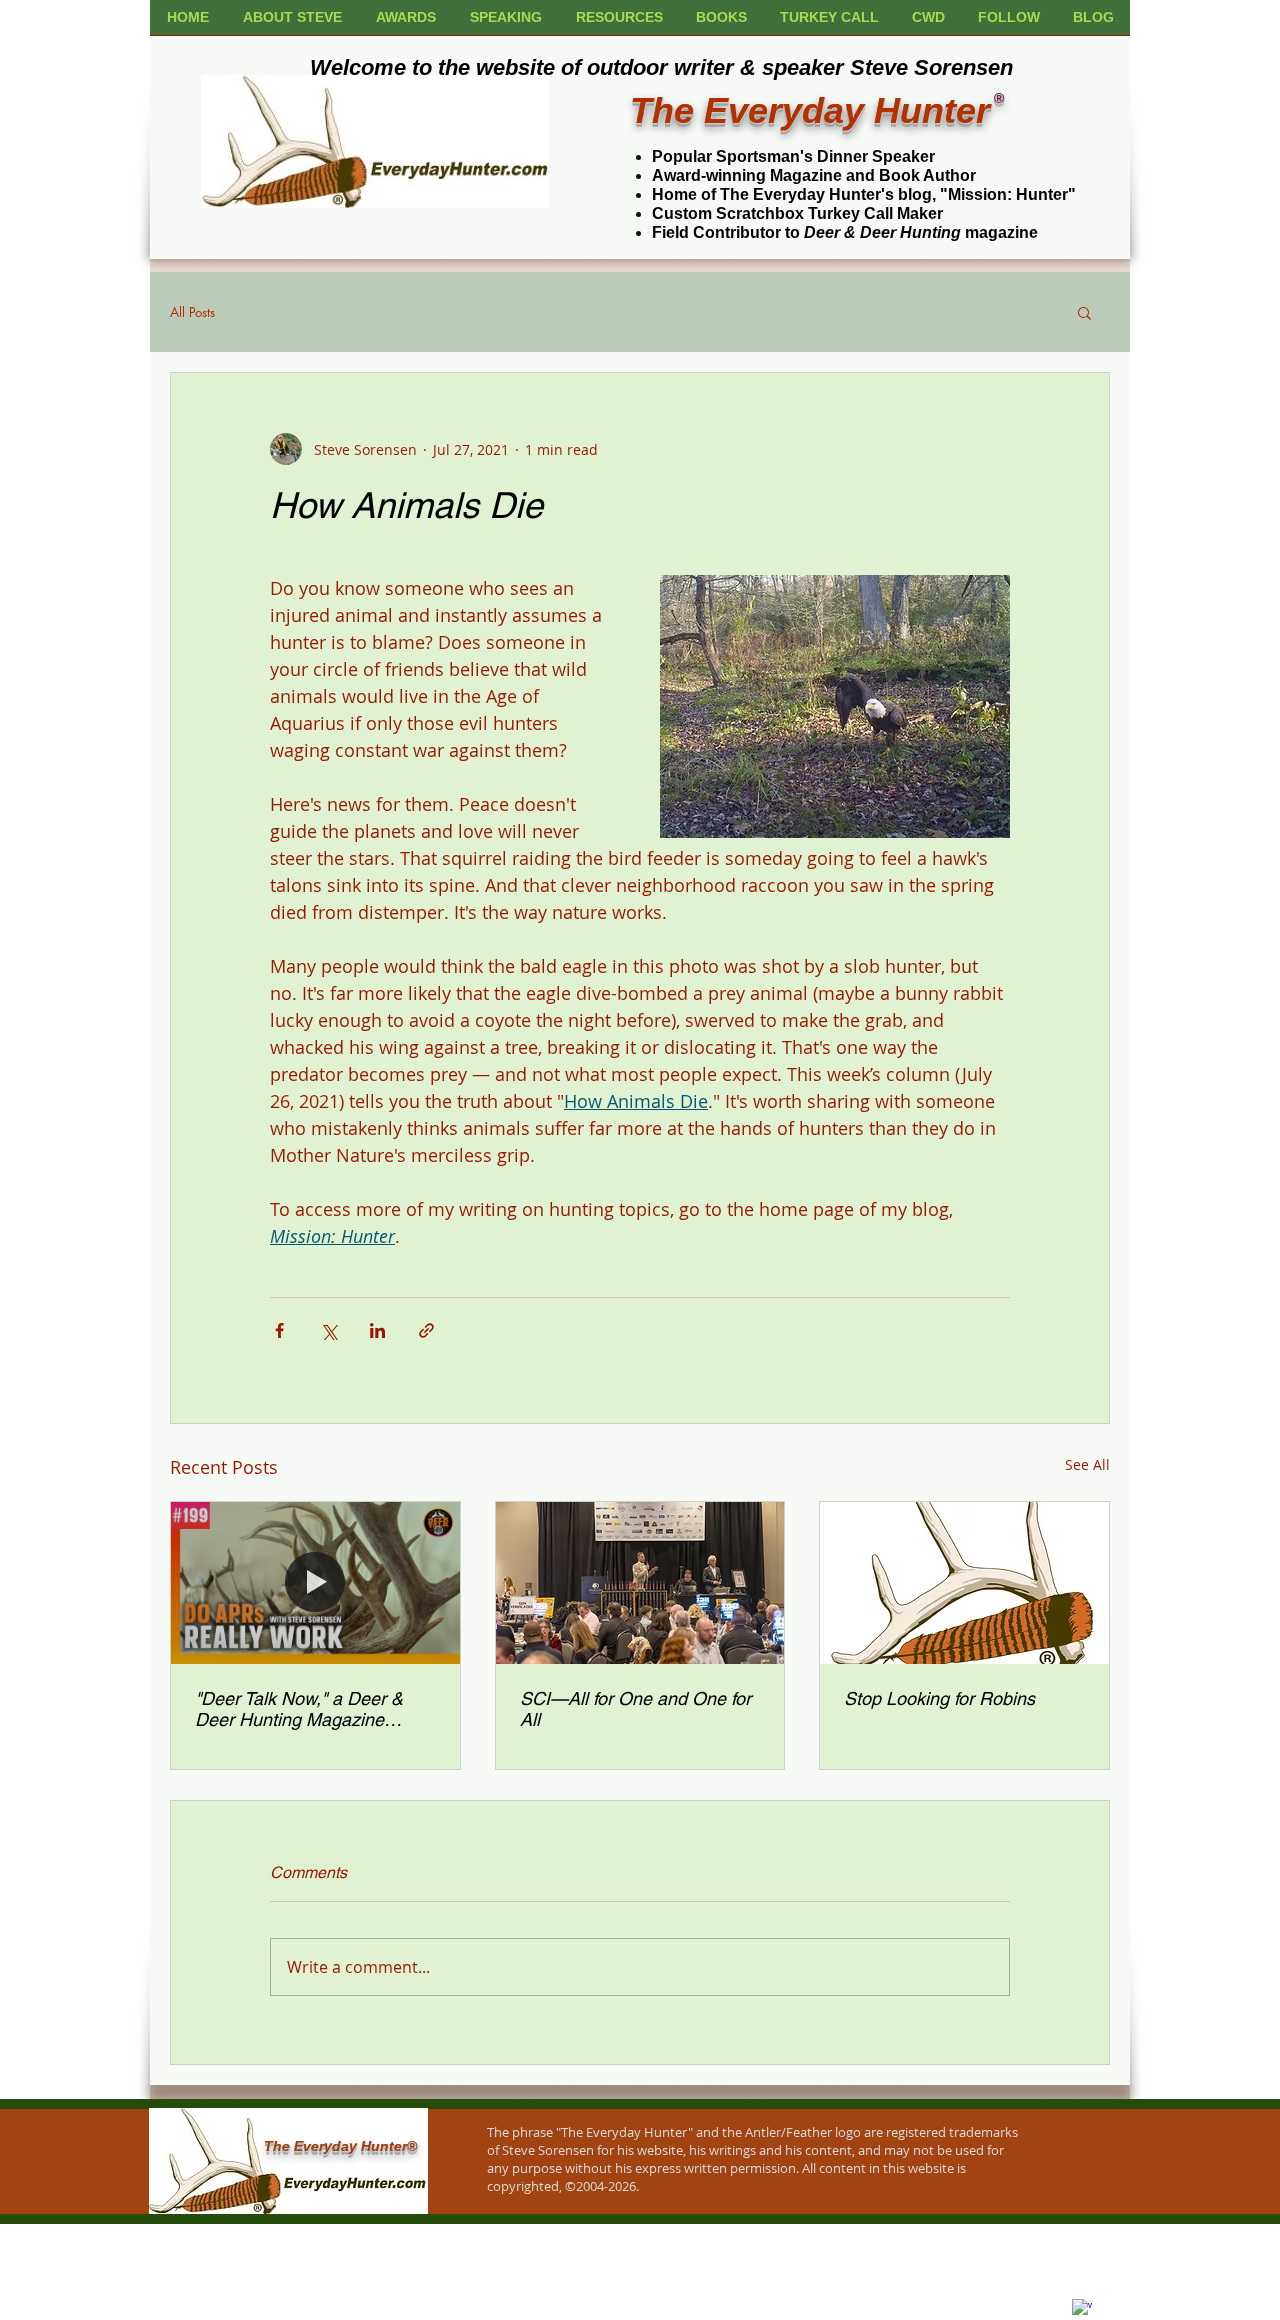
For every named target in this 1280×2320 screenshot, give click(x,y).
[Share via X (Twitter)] (328, 1330)
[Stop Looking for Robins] (964, 1583)
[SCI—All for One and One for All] (640, 1583)
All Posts (192, 312)
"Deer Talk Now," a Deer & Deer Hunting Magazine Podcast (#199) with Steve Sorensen (299, 1709)
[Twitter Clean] (1107, 2298)
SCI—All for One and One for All (635, 1709)
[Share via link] (426, 1330)
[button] (1084, 312)
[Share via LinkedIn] (377, 1330)
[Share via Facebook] (279, 1330)
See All (1087, 1464)
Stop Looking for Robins (939, 1698)
